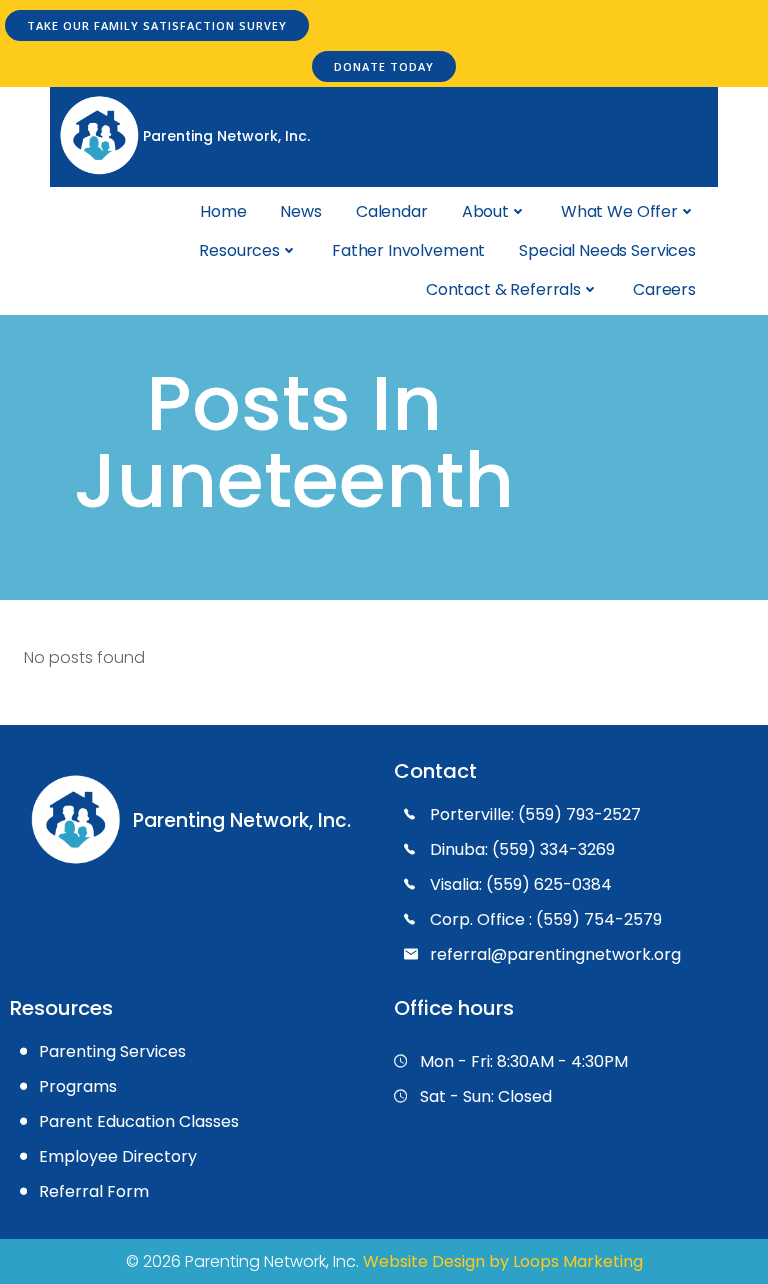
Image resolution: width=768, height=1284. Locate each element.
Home (223, 211)
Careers (664, 289)
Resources (239, 250)
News (300, 211)
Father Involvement (408, 250)
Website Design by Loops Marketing (503, 1261)
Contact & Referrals (503, 289)
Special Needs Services (607, 250)
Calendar (392, 211)
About (485, 211)
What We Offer (619, 211)
